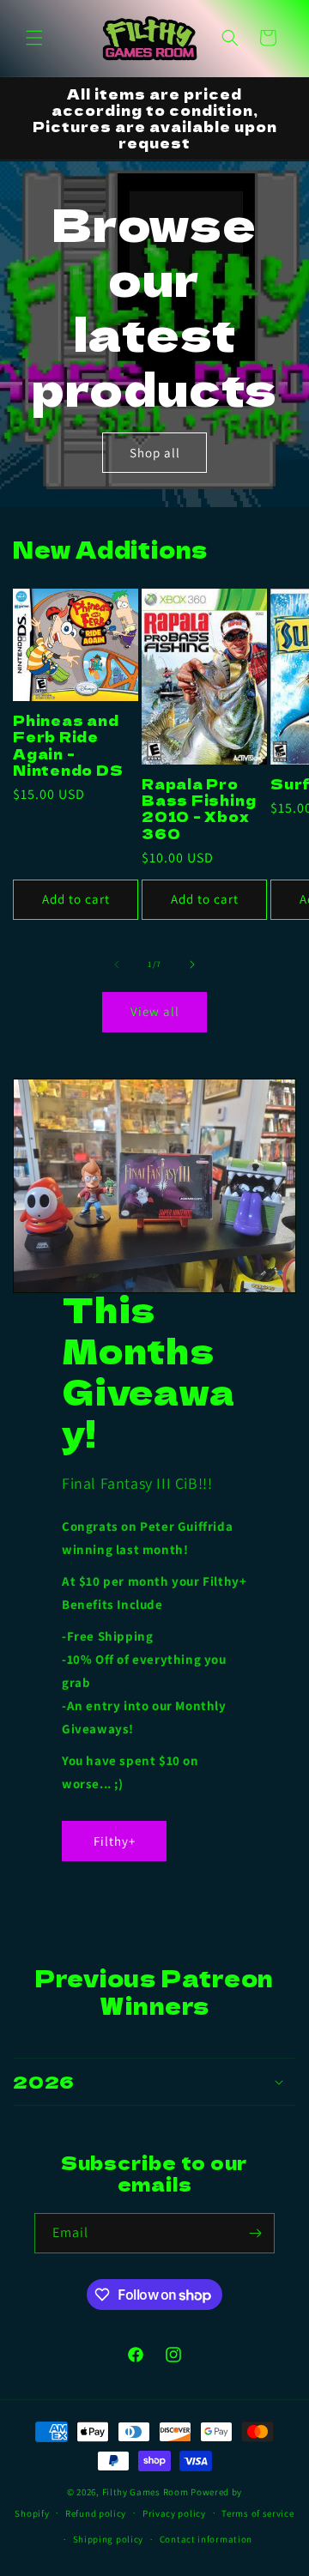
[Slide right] (192, 964)
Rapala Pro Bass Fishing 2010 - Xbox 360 (199, 809)
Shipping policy (109, 2539)
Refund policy (96, 2513)
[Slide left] (117, 964)
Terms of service (257, 2513)
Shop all (155, 452)
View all (155, 1011)
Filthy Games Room (145, 2492)
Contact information (206, 2539)
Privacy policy (174, 2513)
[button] (34, 38)
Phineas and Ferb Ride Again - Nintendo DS (68, 745)
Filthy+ (114, 1841)
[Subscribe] (255, 2233)
